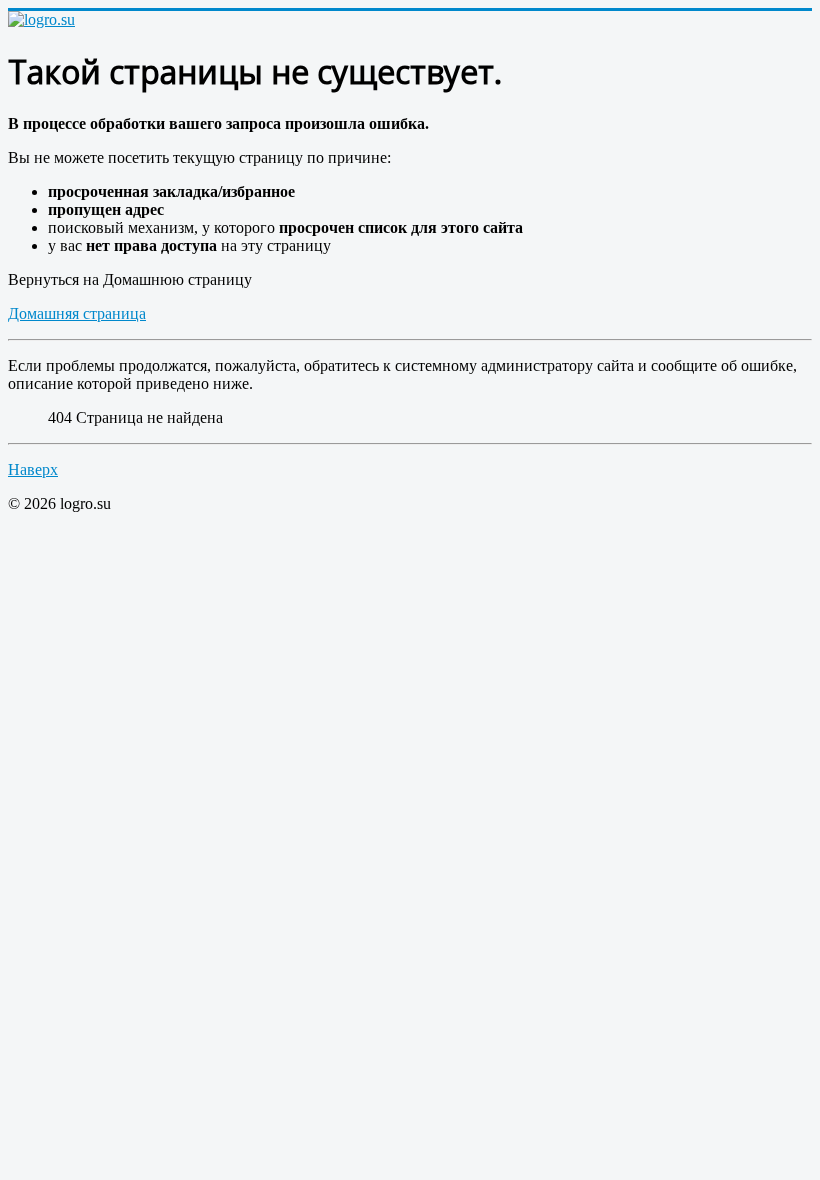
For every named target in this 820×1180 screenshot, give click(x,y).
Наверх (33, 469)
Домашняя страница (77, 313)
